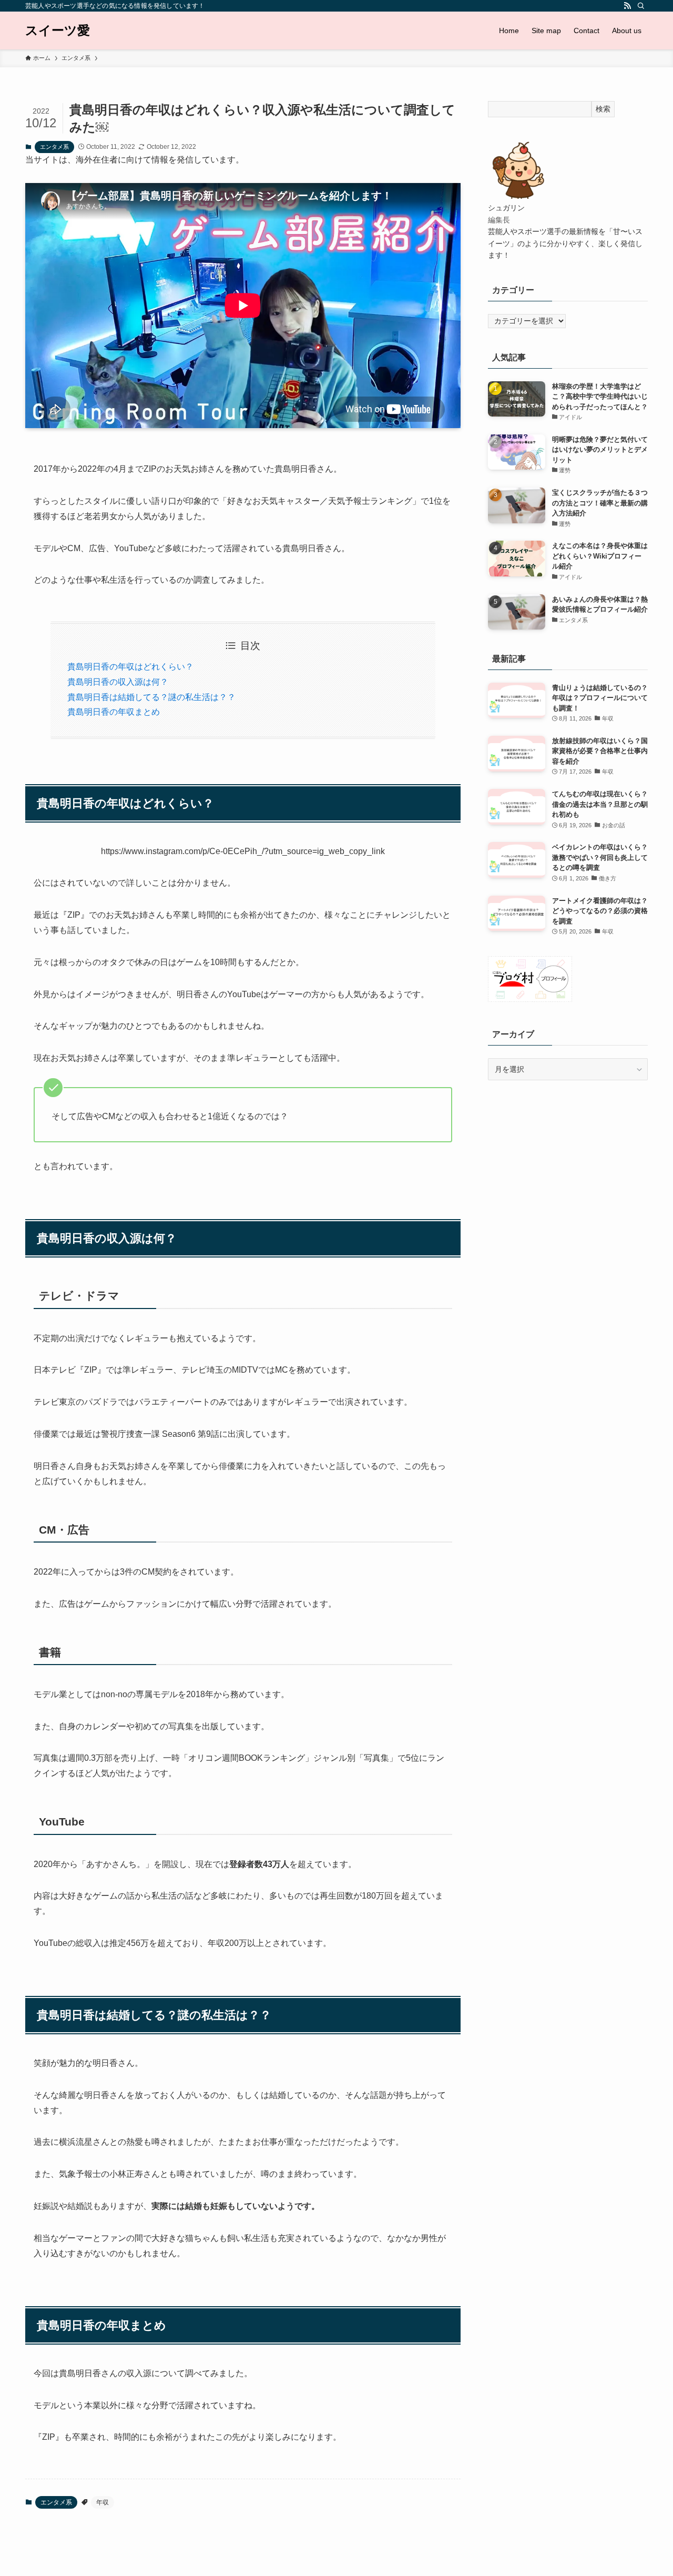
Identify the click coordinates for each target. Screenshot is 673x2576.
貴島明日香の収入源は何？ (118, 682)
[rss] (627, 6)
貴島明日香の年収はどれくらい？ (130, 667)
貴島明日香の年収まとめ (114, 712)
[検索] (641, 6)
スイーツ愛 (58, 31)
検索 (603, 109)
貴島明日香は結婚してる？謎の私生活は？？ (151, 697)
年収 (103, 2502)
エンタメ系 (54, 147)
